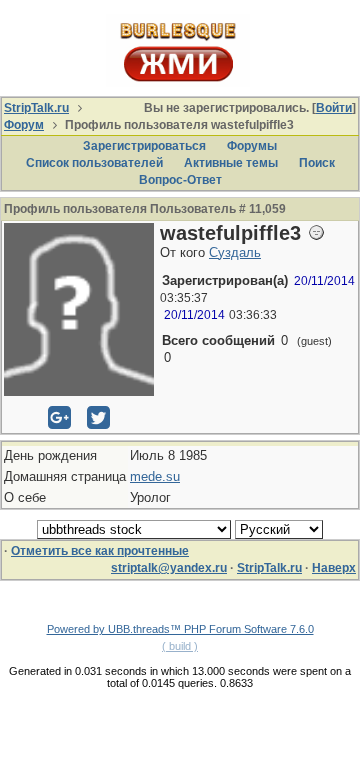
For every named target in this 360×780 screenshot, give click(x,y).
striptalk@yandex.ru (169, 568)
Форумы (252, 146)
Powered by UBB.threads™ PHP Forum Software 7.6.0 (180, 629)
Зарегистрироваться (144, 146)
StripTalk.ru (36, 108)
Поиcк (317, 163)
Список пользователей (94, 163)
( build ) (180, 646)
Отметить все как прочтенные (100, 551)
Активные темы (231, 163)
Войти (334, 108)
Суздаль (235, 252)
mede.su (155, 476)
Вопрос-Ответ (180, 180)
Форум (24, 125)
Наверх (334, 568)
